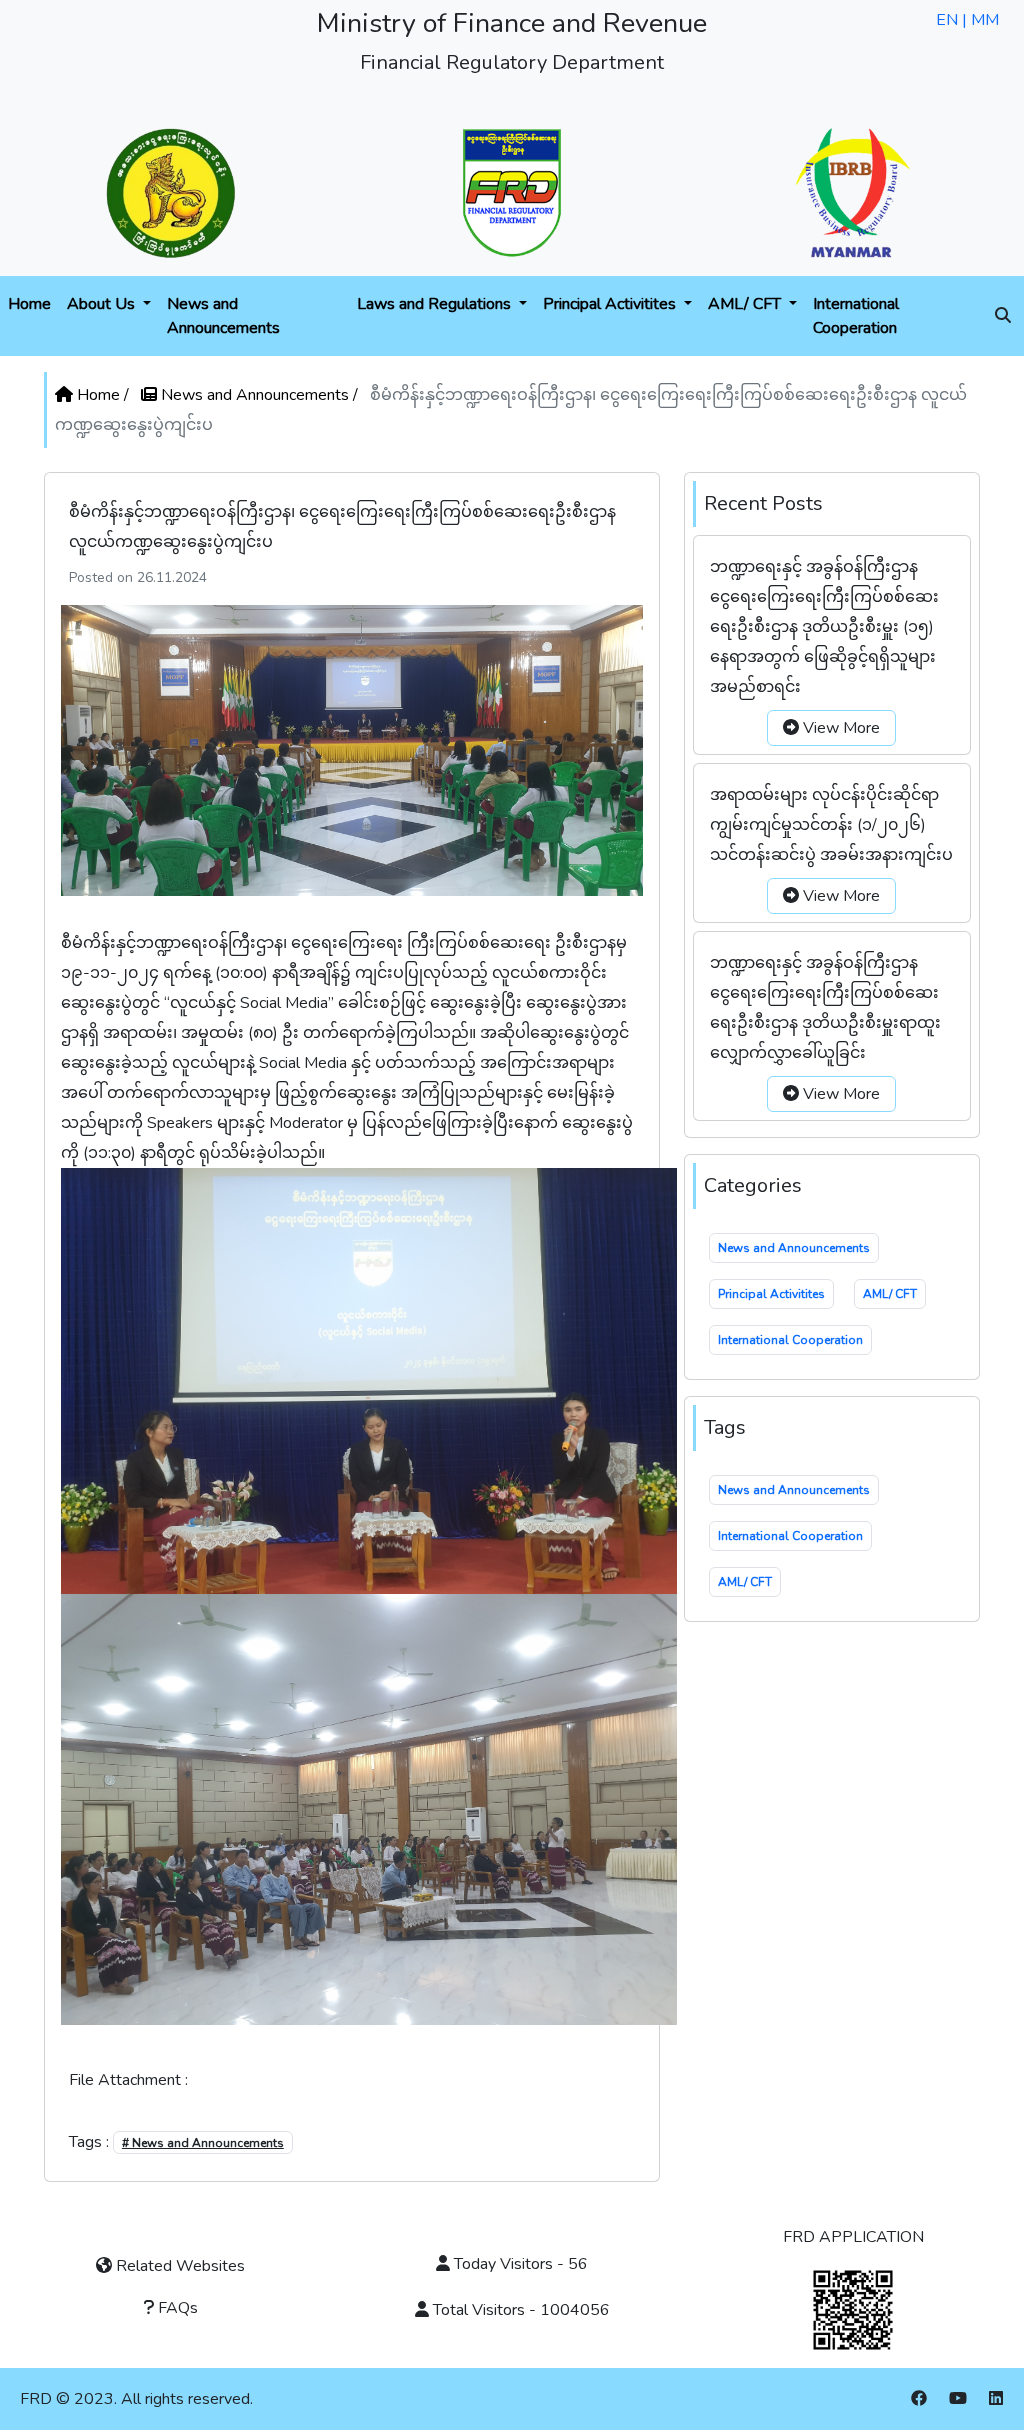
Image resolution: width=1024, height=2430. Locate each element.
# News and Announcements (203, 2143)
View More (839, 728)
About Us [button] (103, 304)
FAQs (176, 2308)
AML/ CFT (746, 304)
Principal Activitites (611, 304)
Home (29, 304)
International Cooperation (856, 316)
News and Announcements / (259, 395)
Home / (103, 395)
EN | (953, 20)
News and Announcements (223, 316)
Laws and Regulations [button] (436, 304)
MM (985, 20)
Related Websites (178, 2266)
